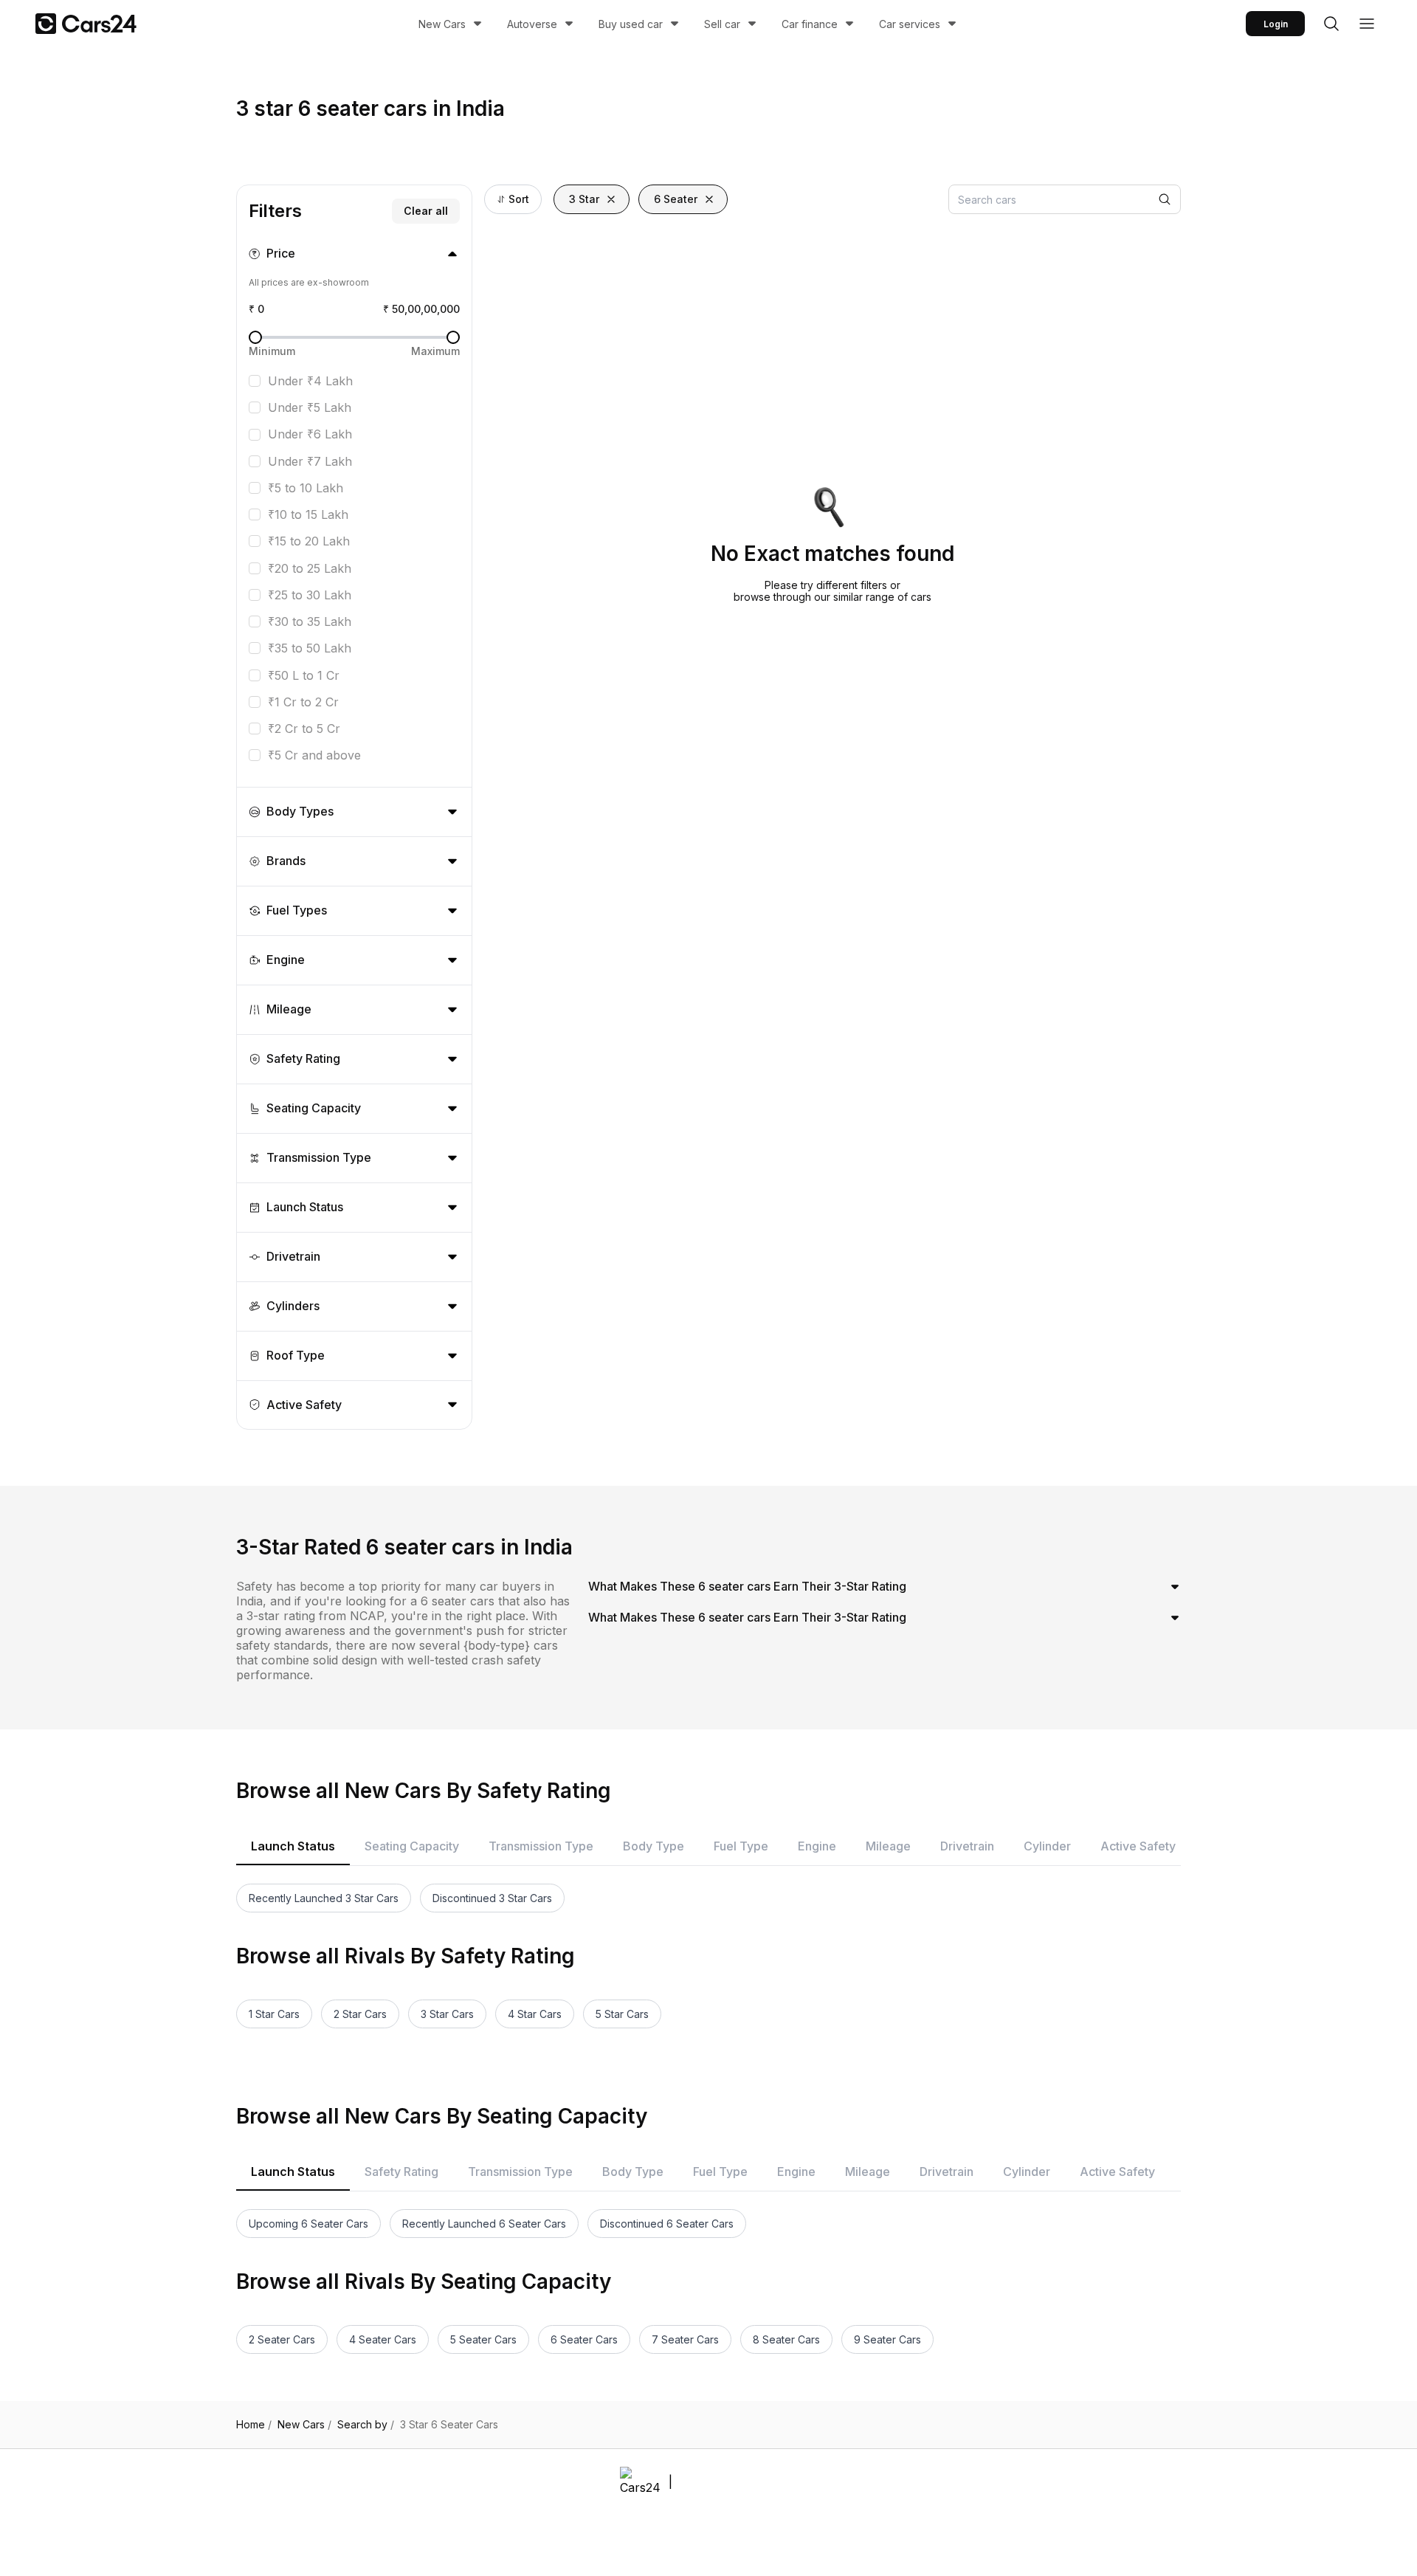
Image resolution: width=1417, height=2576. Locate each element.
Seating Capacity (412, 1846)
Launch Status (293, 1846)
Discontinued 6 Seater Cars (667, 2224)
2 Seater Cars (282, 2339)
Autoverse (532, 24)
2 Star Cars (360, 2014)
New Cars (442, 24)
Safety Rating (401, 2172)
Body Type (654, 1846)
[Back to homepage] (86, 24)
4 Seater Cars (383, 2339)
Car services (910, 24)
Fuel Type (741, 1846)
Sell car (722, 24)
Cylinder (1047, 1846)
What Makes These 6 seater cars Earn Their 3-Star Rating (747, 1586)
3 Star (584, 199)
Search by (366, 2425)
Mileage (888, 1846)
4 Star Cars (535, 2014)
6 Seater (676, 199)
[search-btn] (1331, 24)
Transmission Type (541, 1846)
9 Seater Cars (887, 2339)
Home (254, 2425)
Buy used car (631, 24)
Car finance (810, 24)
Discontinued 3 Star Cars (492, 1898)
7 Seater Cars (685, 2339)
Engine (817, 1846)
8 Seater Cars (786, 2339)
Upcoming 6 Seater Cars (308, 2224)
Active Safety (1138, 1846)
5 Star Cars (622, 2014)
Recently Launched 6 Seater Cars (484, 2224)
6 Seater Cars (584, 2339)
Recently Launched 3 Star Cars (324, 1898)
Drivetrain (967, 1846)
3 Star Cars (447, 2014)
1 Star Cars (274, 2014)
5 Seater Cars (483, 2339)
